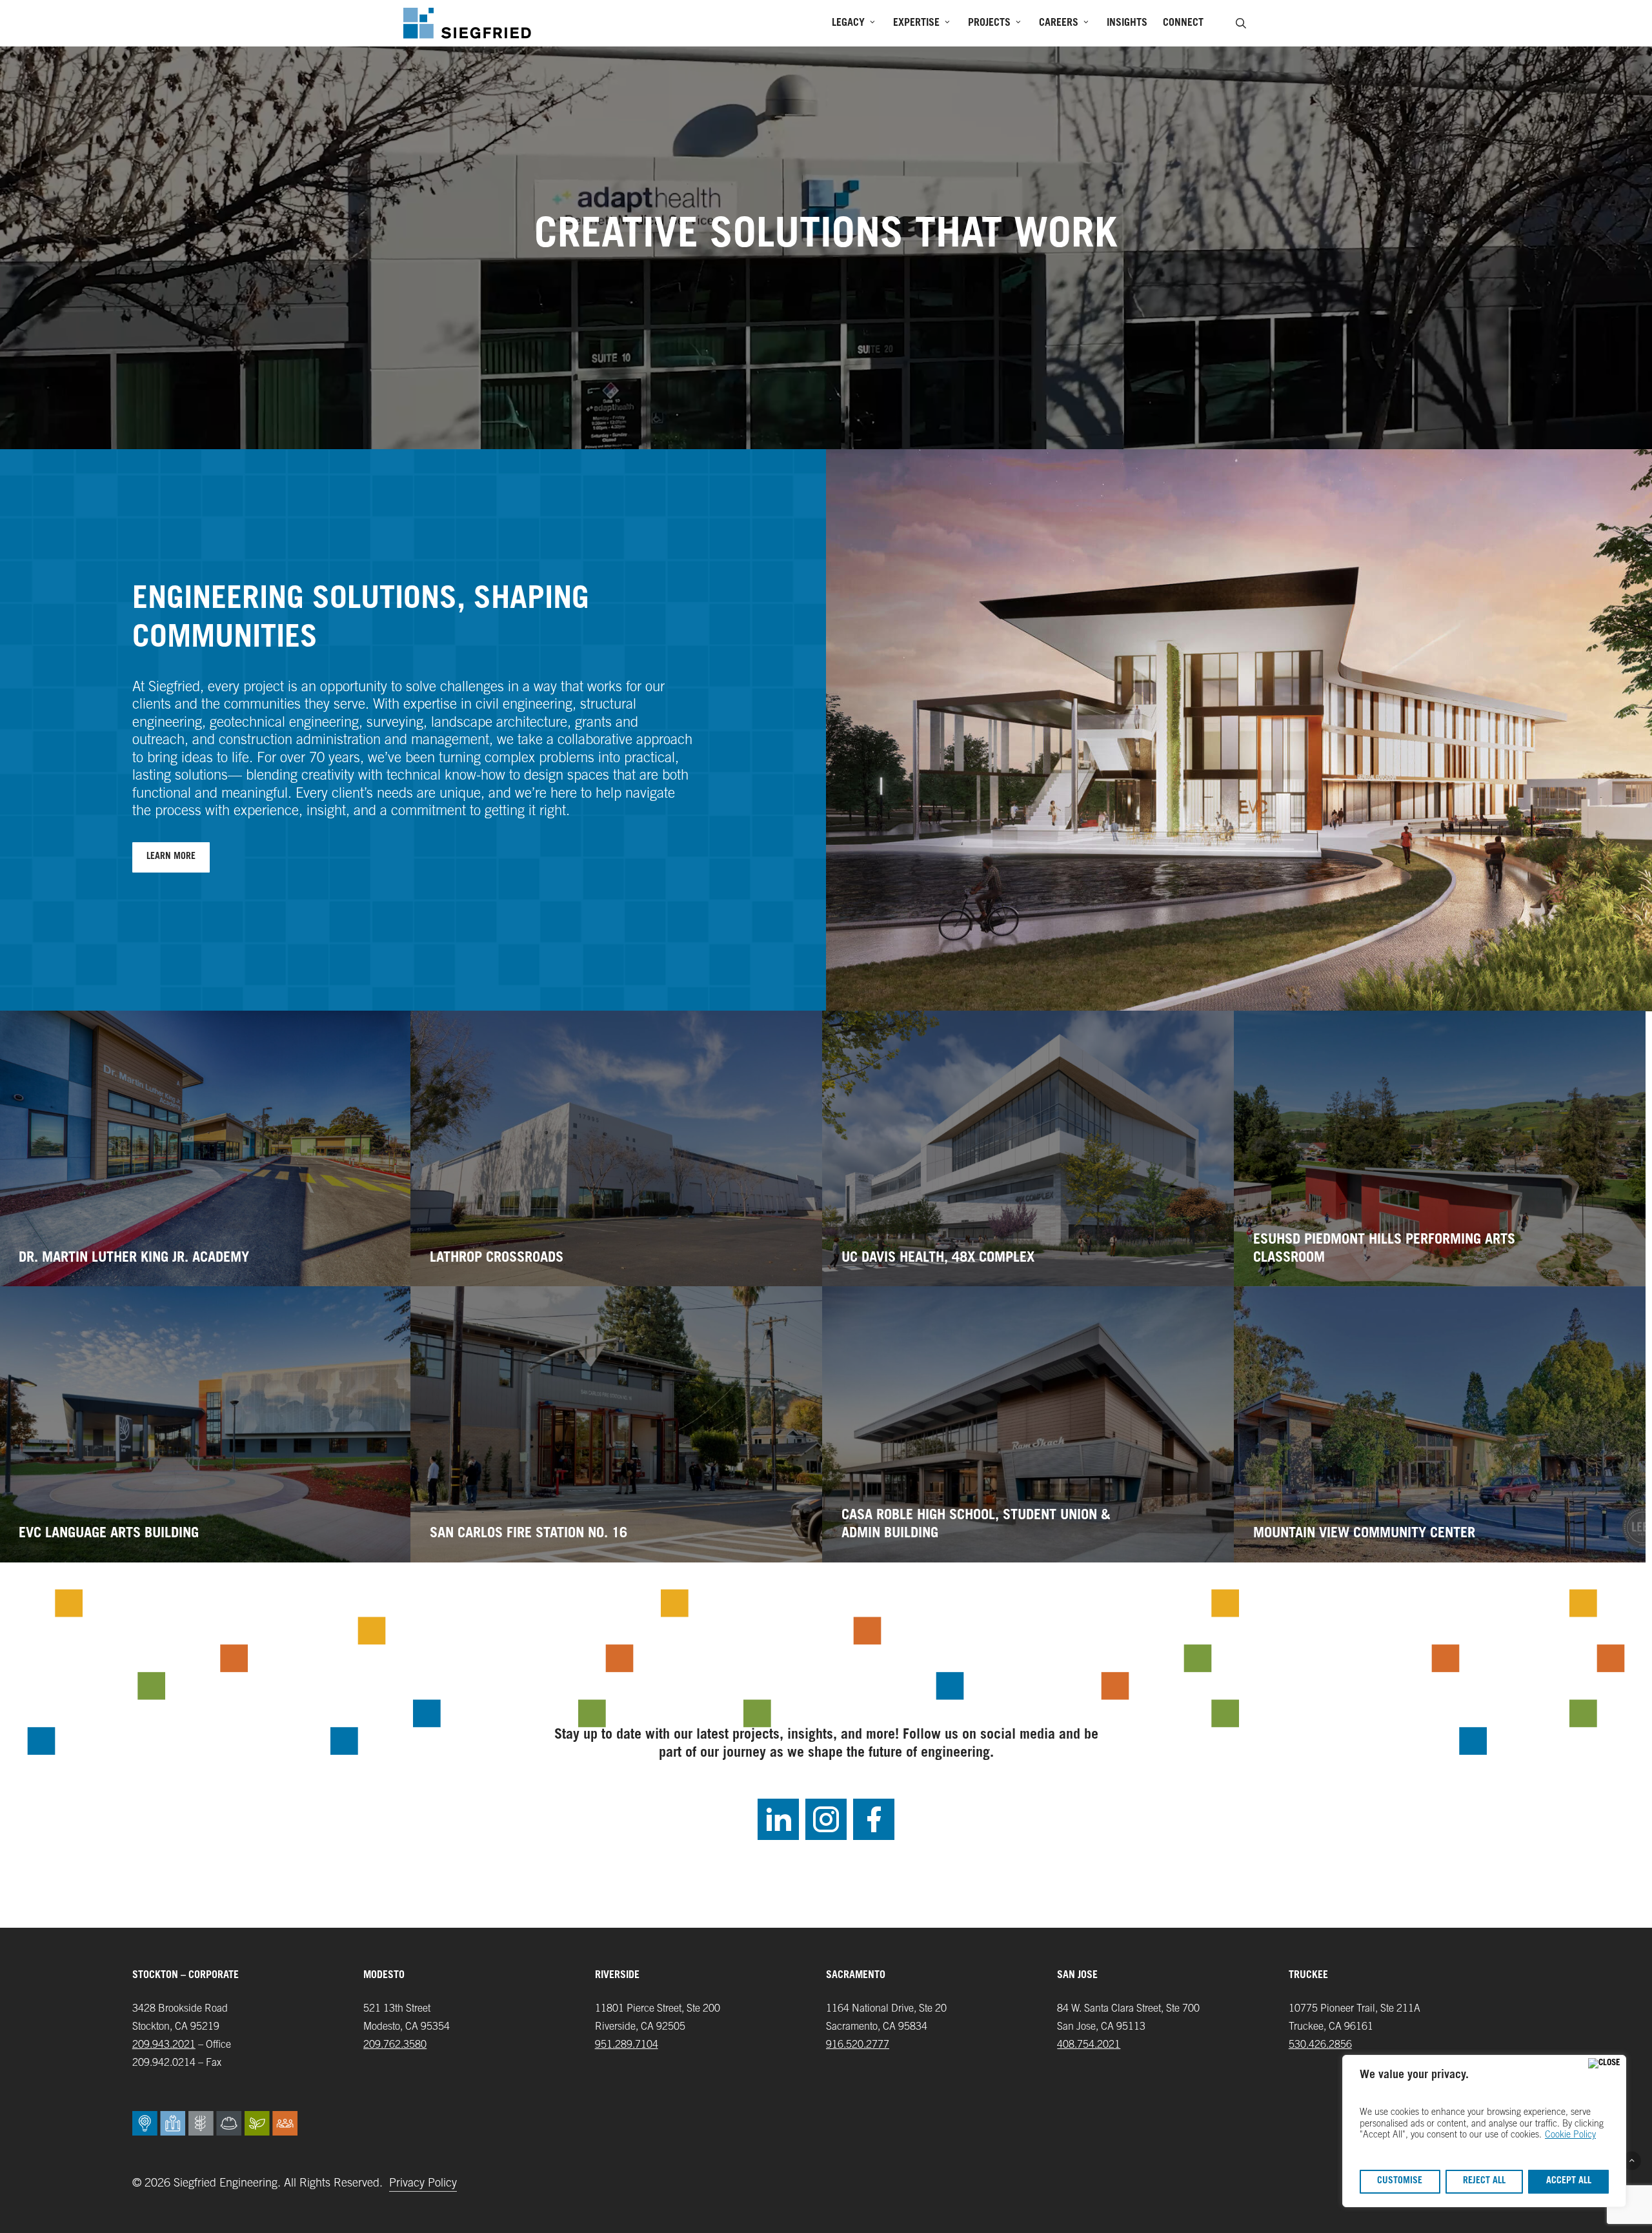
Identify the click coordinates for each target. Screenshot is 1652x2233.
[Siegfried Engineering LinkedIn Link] (778, 1837)
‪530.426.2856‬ (1320, 2045)
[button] (171, 858)
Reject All (1484, 2181)
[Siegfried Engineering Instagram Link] (826, 1837)
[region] (1484, 2131)
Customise (1400, 2181)
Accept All (1569, 2181)
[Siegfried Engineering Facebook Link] (874, 1837)
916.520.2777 (858, 2045)
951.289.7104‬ (627, 2045)
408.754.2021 (1089, 2045)
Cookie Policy (1570, 2136)
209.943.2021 (164, 2045)
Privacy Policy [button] (423, 2184)
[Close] (1604, 2064)
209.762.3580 (395, 2045)
